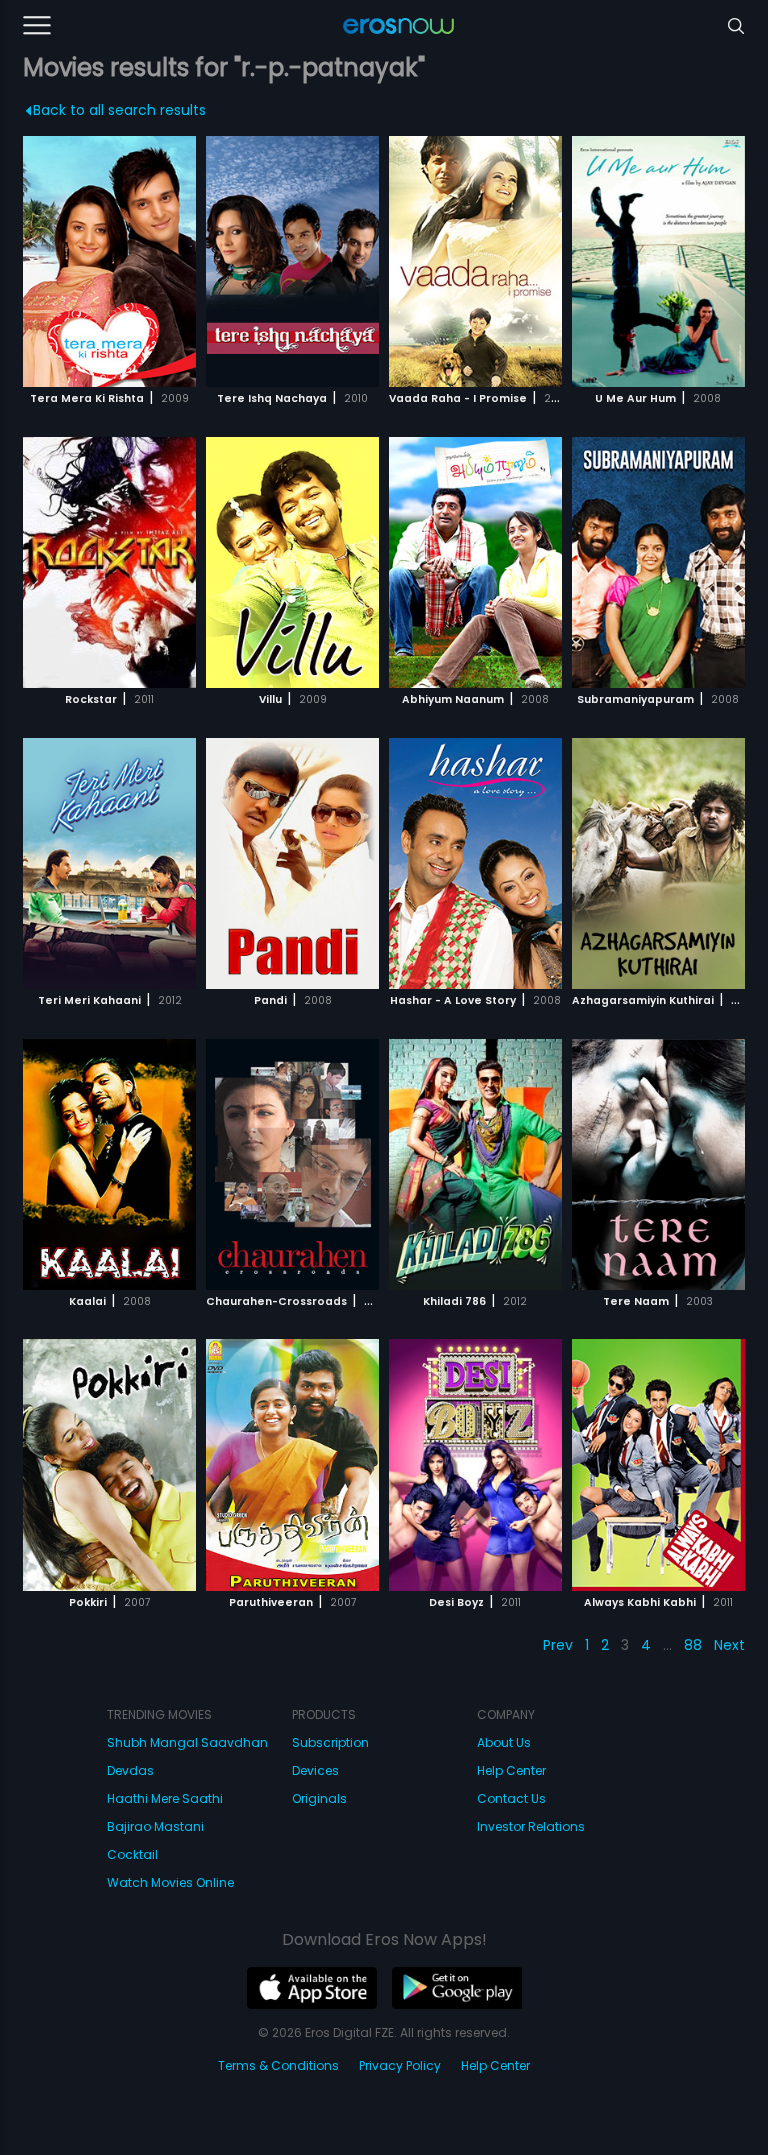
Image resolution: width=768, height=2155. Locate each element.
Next (729, 1645)
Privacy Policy (400, 2065)
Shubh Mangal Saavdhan (187, 1742)
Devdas (130, 1770)
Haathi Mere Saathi (165, 1798)
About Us (504, 1742)
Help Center (511, 1770)
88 (693, 1645)
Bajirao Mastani (155, 1826)
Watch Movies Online (170, 1882)
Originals (319, 1798)
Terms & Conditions (278, 2065)
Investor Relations (531, 1826)
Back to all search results (119, 110)
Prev (558, 1645)
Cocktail (132, 1854)
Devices (315, 1770)
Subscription (330, 1742)
